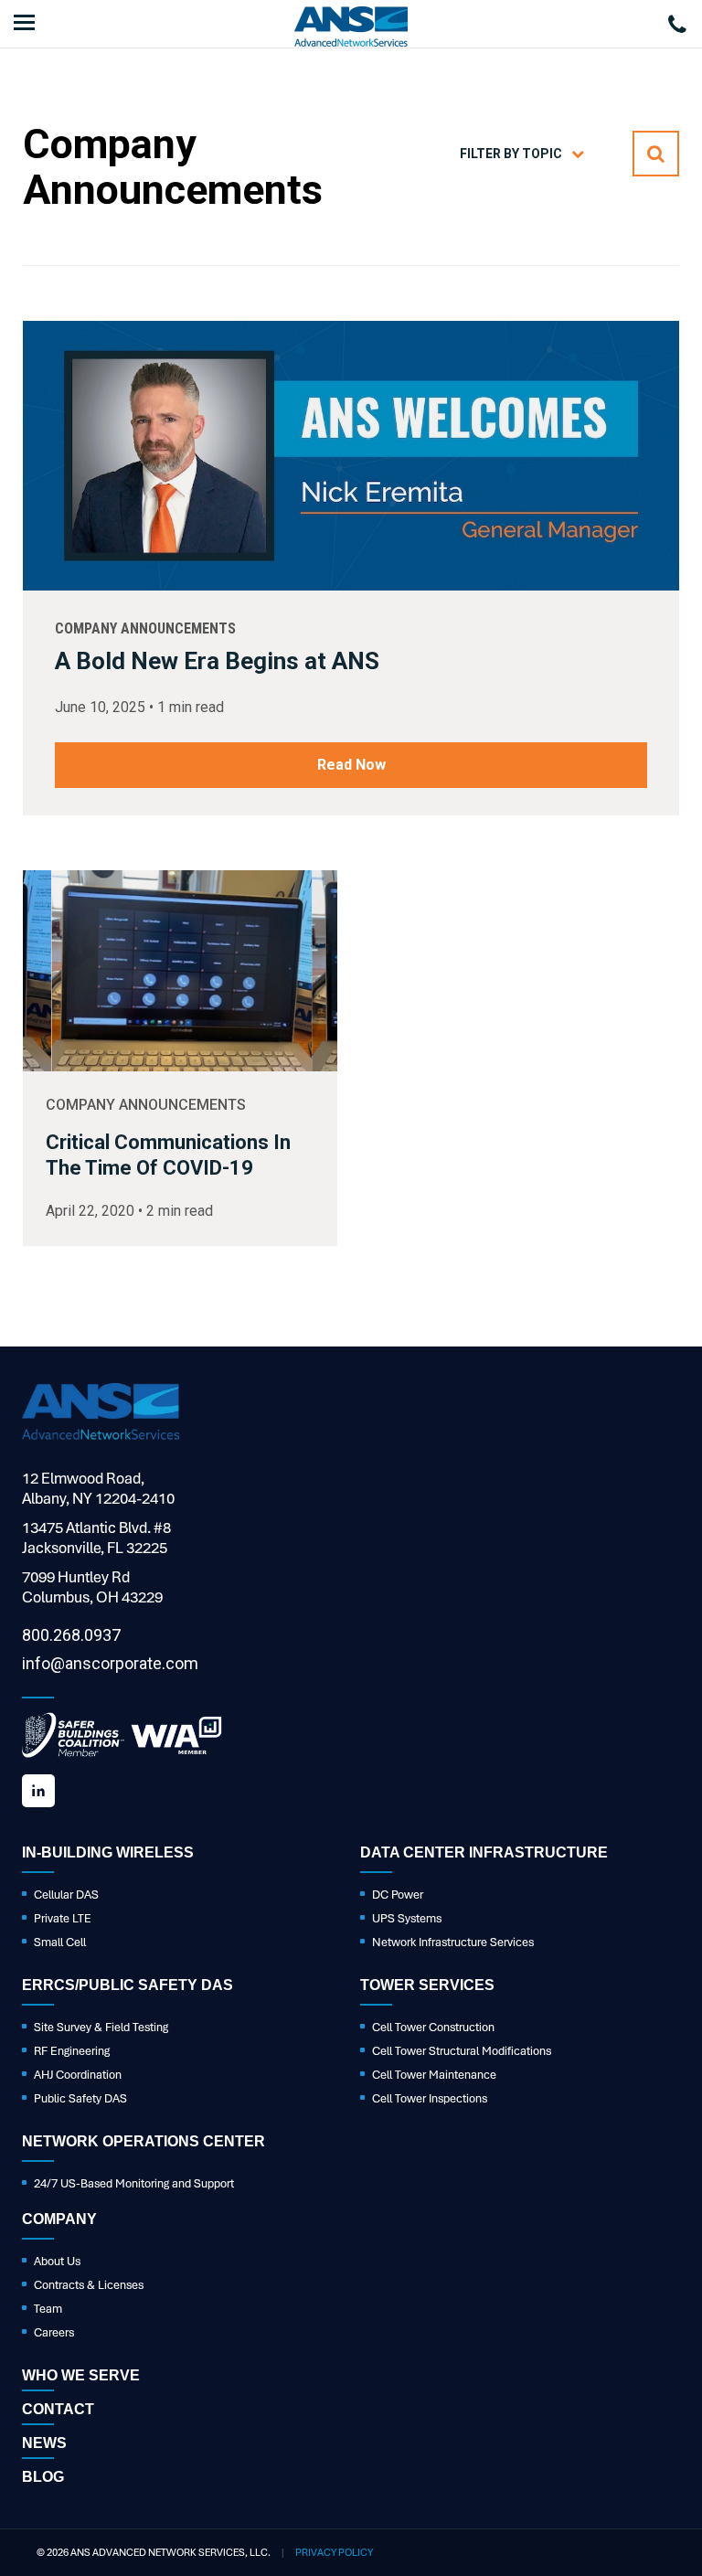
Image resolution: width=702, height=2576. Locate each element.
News (44, 2443)
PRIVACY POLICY (334, 2552)
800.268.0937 (71, 1635)
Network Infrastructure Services (453, 1942)
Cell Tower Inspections (430, 2098)
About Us (57, 2261)
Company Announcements (145, 628)
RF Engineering (72, 2051)
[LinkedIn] (38, 1791)
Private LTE (63, 1918)
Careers (54, 2332)
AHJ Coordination (78, 2075)
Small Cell (60, 1942)
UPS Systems (407, 1918)
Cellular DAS (66, 1895)
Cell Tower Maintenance (434, 2075)
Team (48, 2309)
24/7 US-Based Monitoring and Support (134, 2183)
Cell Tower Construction (433, 2027)
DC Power (398, 1895)
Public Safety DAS (80, 2098)
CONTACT (58, 2409)
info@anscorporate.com (110, 1663)
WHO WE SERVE (81, 2375)
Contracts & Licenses (89, 2285)
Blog (43, 2477)
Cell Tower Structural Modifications (462, 2051)
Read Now (351, 765)
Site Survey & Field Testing (101, 2027)
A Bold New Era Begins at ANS (217, 661)
